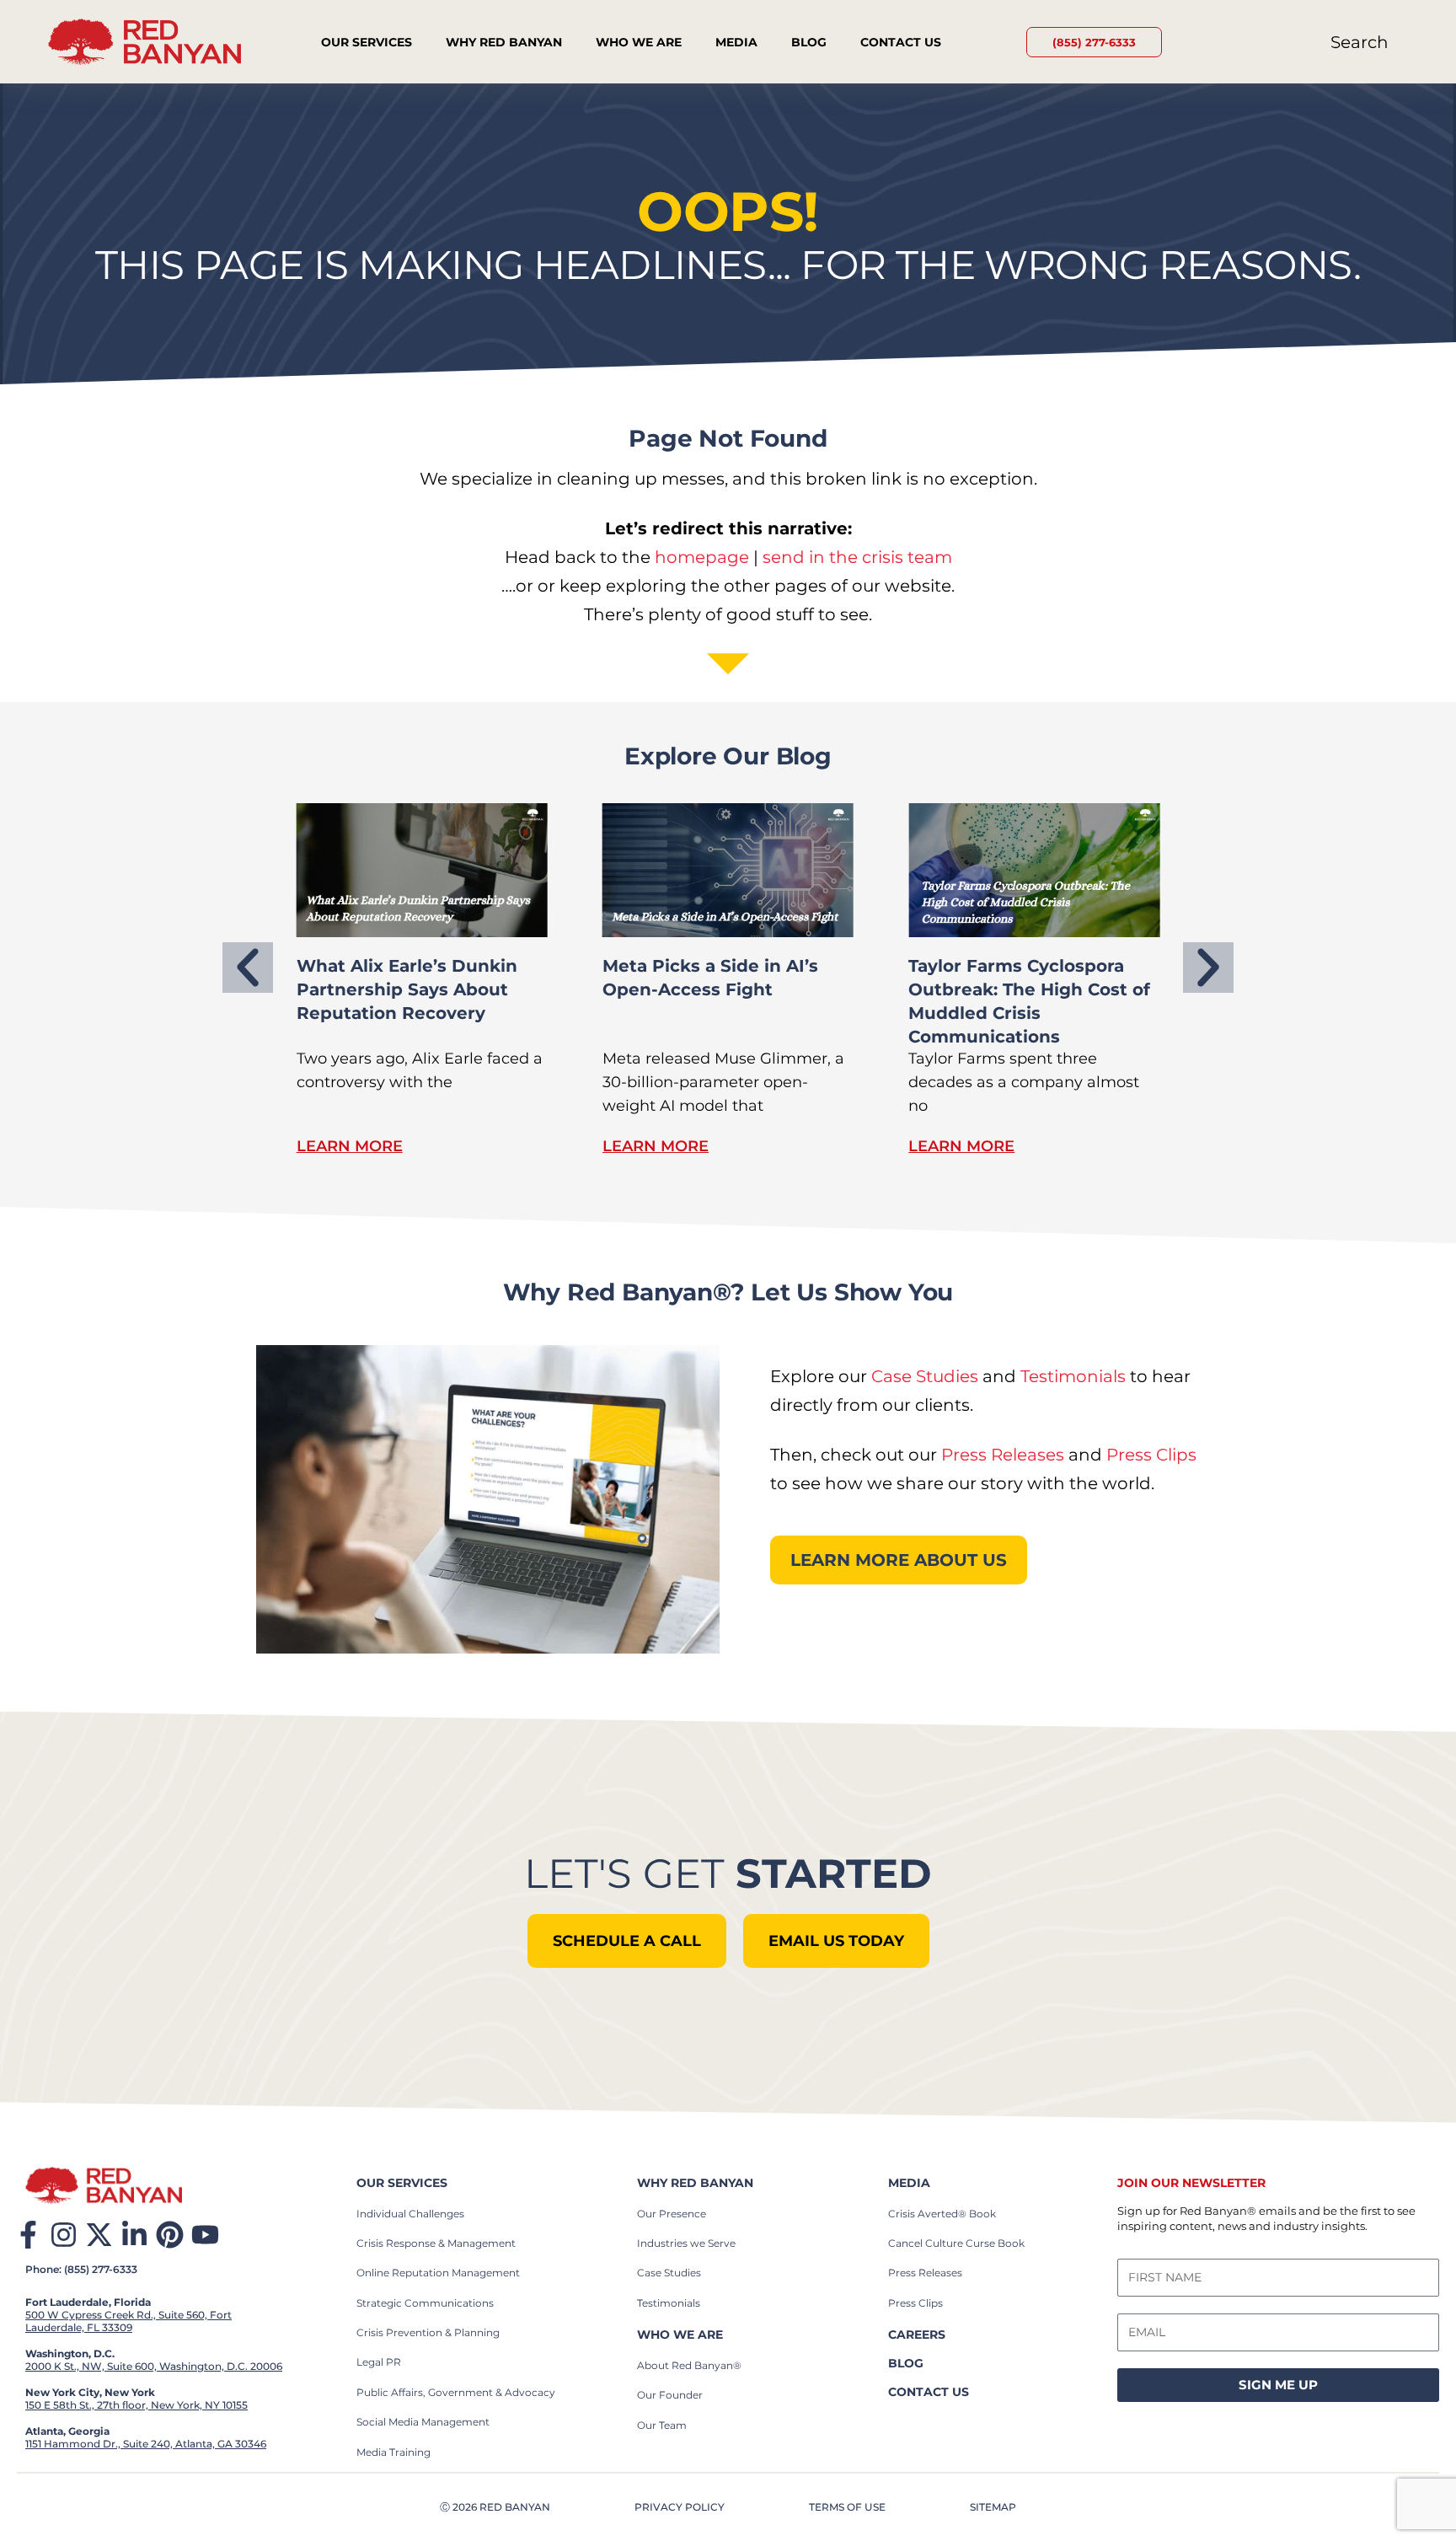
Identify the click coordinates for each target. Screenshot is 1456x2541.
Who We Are (639, 42)
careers (917, 2335)
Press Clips (1151, 1455)
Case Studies (925, 1376)
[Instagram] (64, 2235)
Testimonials (1073, 1376)
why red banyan (695, 2183)
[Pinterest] (170, 2235)
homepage (702, 557)
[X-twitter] (99, 2235)
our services (402, 2183)
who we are (680, 2335)
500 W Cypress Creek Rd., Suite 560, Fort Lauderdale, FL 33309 (128, 2321)
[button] (248, 968)
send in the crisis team (857, 557)
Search (1360, 42)
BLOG (906, 2363)
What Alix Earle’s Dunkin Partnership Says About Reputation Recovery (407, 989)
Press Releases (1003, 1455)
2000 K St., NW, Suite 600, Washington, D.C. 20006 (154, 2366)
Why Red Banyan (504, 42)
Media (736, 42)
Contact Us (901, 42)
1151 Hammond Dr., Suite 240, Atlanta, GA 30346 (146, 2444)
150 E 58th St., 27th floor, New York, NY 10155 (136, 2405)
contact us (929, 2392)
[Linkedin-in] (134, 2235)
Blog (809, 42)
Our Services (367, 42)
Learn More (350, 1146)
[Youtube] (205, 2235)
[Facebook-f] (28, 2235)
